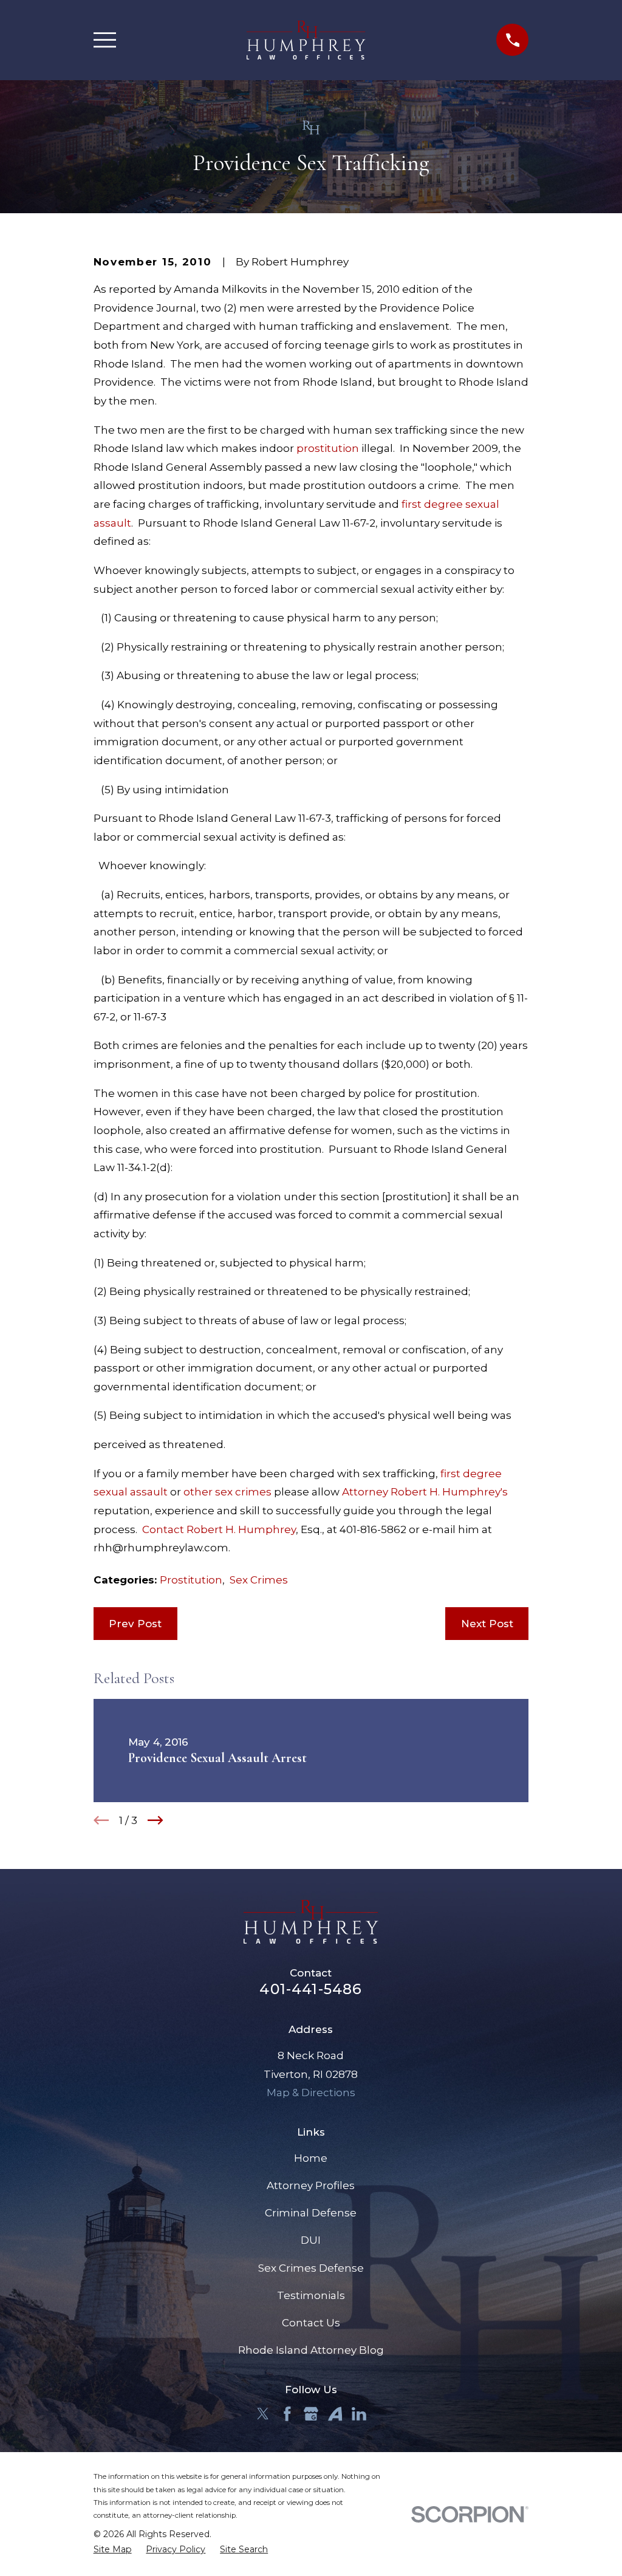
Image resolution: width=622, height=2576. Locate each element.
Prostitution (191, 1580)
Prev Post (135, 1624)
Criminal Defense (311, 2213)
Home (311, 2158)
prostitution (328, 448)
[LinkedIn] (359, 2414)
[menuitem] (113, 2550)
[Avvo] (335, 2414)
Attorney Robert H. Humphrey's (425, 1492)
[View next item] (155, 1820)
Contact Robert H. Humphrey (219, 1529)
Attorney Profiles (311, 2185)
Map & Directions (311, 2093)
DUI (311, 2240)
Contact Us (311, 2323)
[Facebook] (287, 2414)
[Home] (306, 40)
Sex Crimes (259, 1580)
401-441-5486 (311, 1989)
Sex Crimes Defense (311, 2268)
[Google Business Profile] (311, 2414)
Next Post (487, 1624)
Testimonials (311, 2295)
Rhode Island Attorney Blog (311, 2350)
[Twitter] (263, 2414)
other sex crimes (227, 1492)
